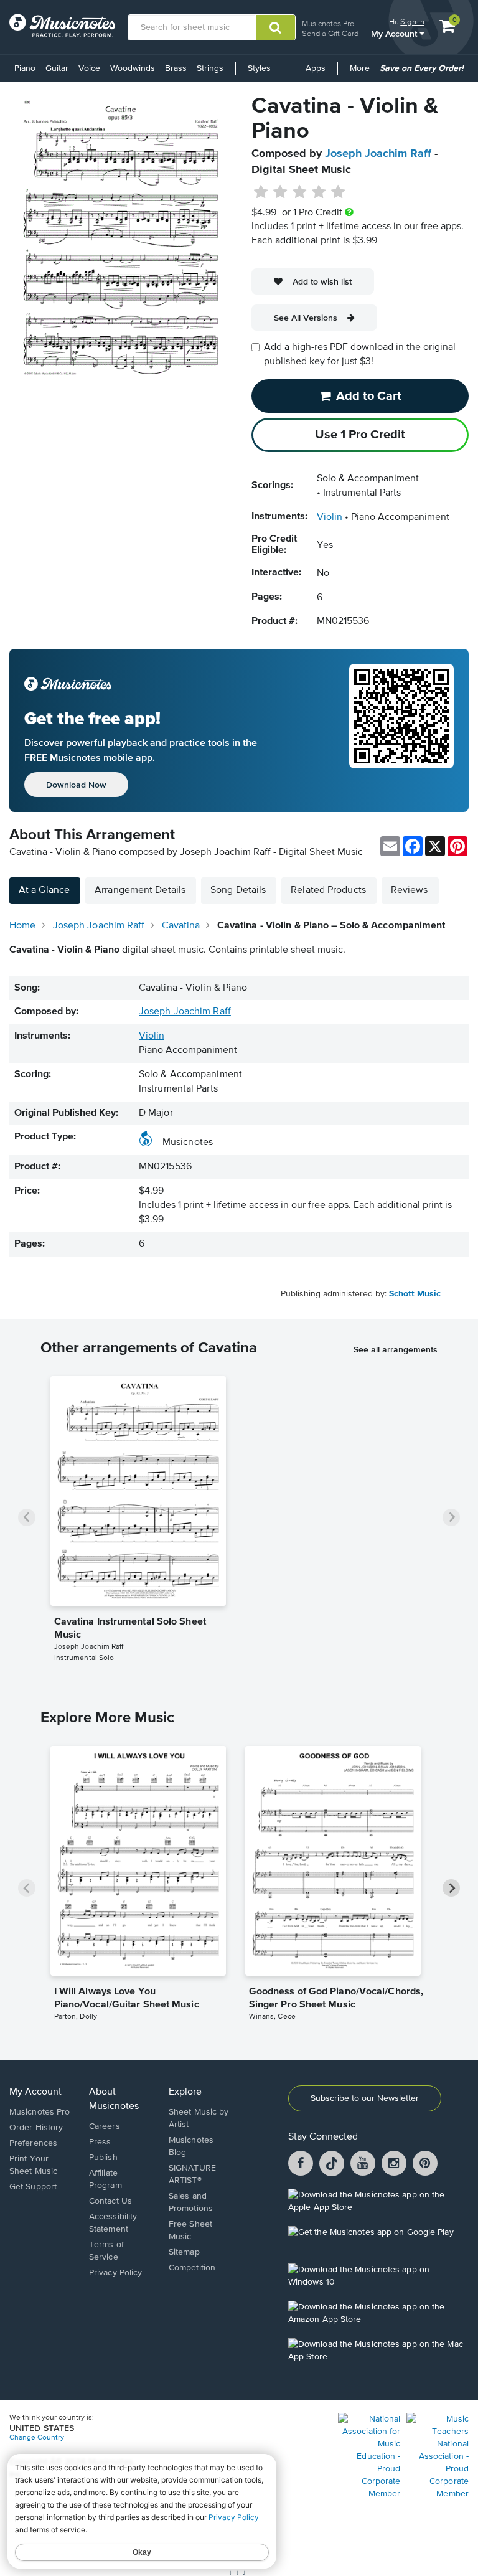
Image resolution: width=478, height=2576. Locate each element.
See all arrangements (396, 1349)
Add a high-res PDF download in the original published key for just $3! (360, 355)
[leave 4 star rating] (319, 192)
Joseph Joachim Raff (378, 154)
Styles (259, 68)
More (362, 73)
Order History (36, 2128)
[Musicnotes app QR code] (401, 730)
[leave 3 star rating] (300, 192)
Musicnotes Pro (328, 23)
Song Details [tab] (238, 890)
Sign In (412, 21)
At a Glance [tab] (44, 890)
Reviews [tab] (410, 890)
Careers (105, 2126)
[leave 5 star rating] (338, 192)
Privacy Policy (115, 2273)
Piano (25, 68)
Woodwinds (133, 68)
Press (100, 2142)
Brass (176, 68)
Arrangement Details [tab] (140, 890)
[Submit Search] (275, 27)
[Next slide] (451, 1517)
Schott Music (415, 1294)
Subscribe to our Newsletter (365, 2098)
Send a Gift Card (330, 33)
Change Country (37, 2438)
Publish (103, 2158)
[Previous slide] (27, 1517)
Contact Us (110, 2201)
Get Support (33, 2187)
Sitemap (184, 2252)
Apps (316, 68)
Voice (89, 68)
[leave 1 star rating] (261, 192)
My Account (395, 33)
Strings (210, 68)
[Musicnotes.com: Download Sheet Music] (62, 26)
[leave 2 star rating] (280, 192)
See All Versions (306, 318)
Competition (192, 2268)
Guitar (57, 68)
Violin (330, 517)
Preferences (33, 2143)
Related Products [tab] (328, 890)
